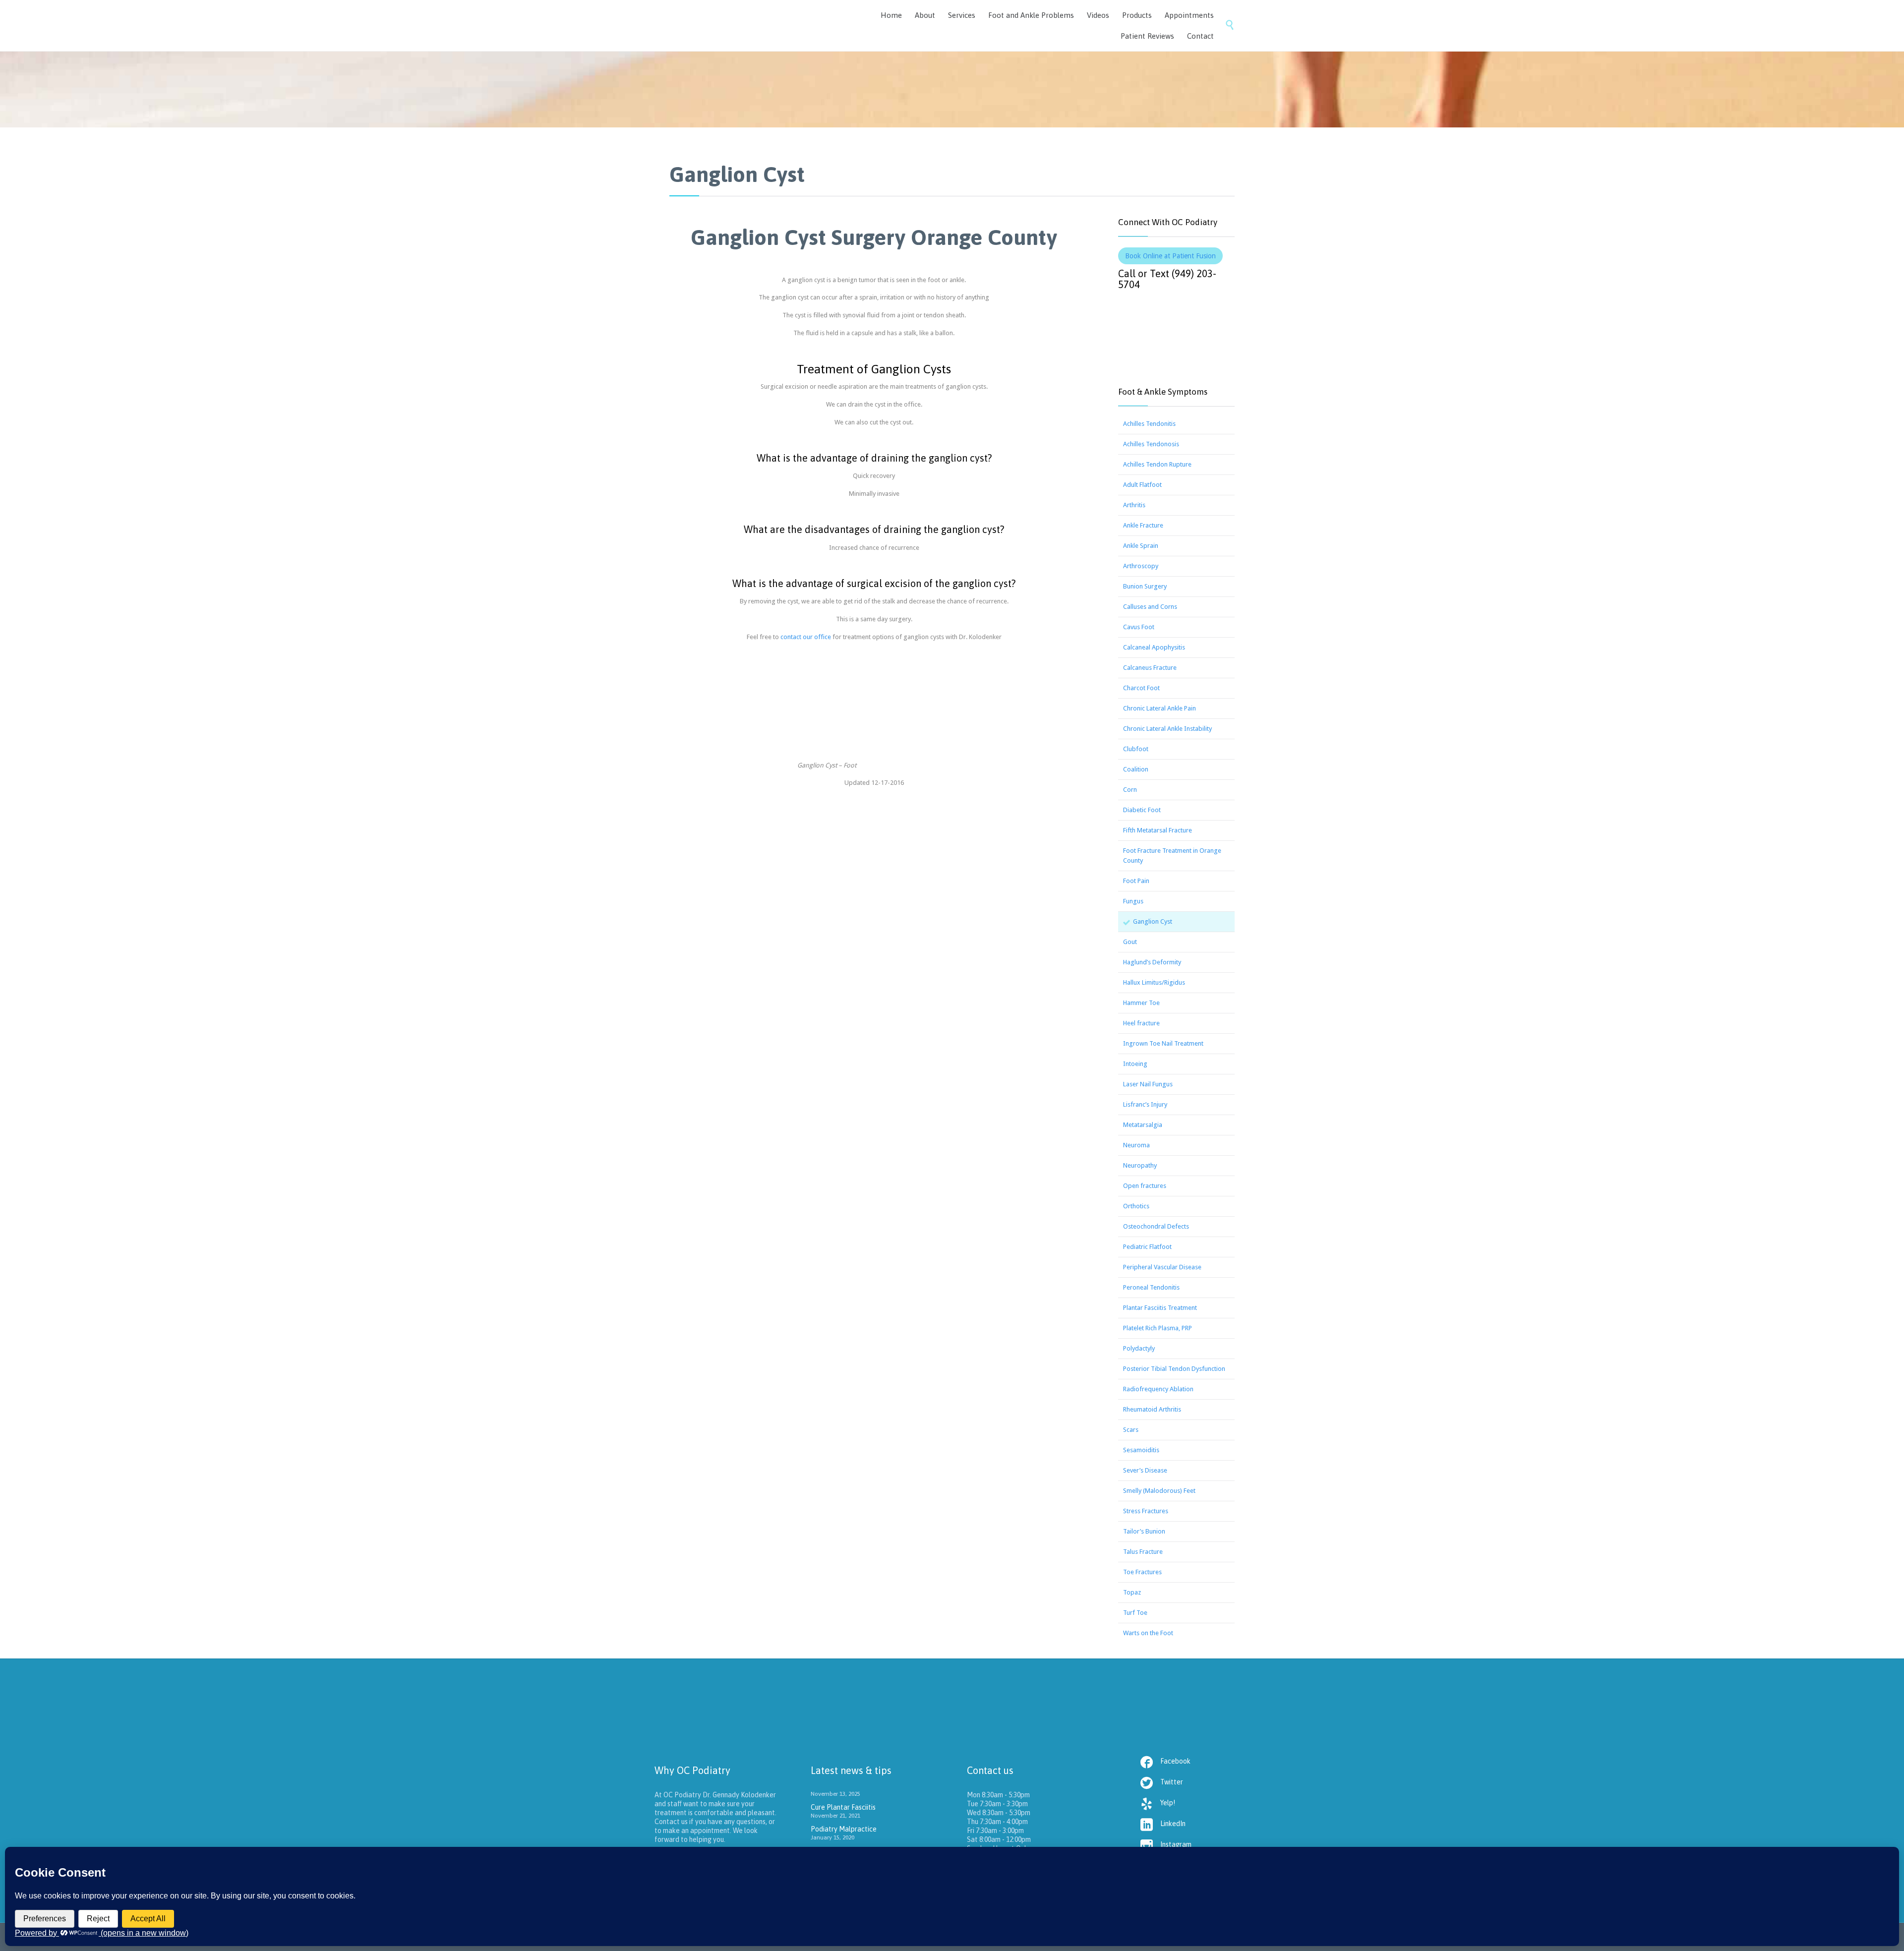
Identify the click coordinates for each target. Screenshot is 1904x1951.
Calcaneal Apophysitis (1154, 647)
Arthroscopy (1141, 566)
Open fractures (1145, 1186)
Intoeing (1135, 1064)
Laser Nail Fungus (1148, 1084)
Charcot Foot (1141, 688)
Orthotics (1136, 1206)
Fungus (1133, 901)
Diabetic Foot (1142, 810)
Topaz (1132, 1592)
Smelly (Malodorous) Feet (1159, 1491)
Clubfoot (1136, 749)
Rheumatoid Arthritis (1152, 1409)
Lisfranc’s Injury (1145, 1104)
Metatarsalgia (1143, 1125)
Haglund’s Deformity (1152, 962)
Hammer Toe (1141, 1003)
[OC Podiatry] (744, 26)
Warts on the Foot (1148, 1633)
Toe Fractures (1142, 1572)
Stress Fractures (1146, 1511)
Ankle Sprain (1141, 546)
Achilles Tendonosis (1151, 444)
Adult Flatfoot (1142, 485)
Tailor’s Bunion (1144, 1531)
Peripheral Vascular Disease (1162, 1267)
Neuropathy (1140, 1165)
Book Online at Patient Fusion (1170, 256)
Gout (1130, 942)
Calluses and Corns (1150, 607)
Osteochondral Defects (1156, 1226)
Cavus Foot (1139, 627)
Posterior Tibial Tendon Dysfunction (1174, 1369)
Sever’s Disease (1145, 1470)
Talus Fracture (1143, 1552)
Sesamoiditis (1141, 1450)
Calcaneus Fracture (1150, 668)
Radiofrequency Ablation (1158, 1389)
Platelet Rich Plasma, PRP (1158, 1328)
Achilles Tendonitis (1149, 424)
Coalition (1136, 769)
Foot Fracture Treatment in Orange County (1172, 856)
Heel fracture (1141, 1023)
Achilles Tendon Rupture (1157, 464)
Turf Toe (1135, 1613)
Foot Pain (1136, 881)
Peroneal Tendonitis (1151, 1287)
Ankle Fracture (1143, 525)
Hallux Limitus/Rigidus (1154, 982)
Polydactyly (1139, 1348)
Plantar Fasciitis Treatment (1160, 1308)
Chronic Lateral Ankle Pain (1160, 708)
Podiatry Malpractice (844, 1829)
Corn (1130, 790)
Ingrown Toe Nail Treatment (1163, 1043)
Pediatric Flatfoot (1147, 1247)
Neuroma (1136, 1145)
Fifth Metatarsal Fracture (1158, 830)
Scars (1131, 1430)
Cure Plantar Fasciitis (843, 1807)
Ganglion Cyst (1153, 921)
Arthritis (1134, 505)
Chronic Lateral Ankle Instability (1167, 729)
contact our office (806, 637)
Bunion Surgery (1145, 586)
